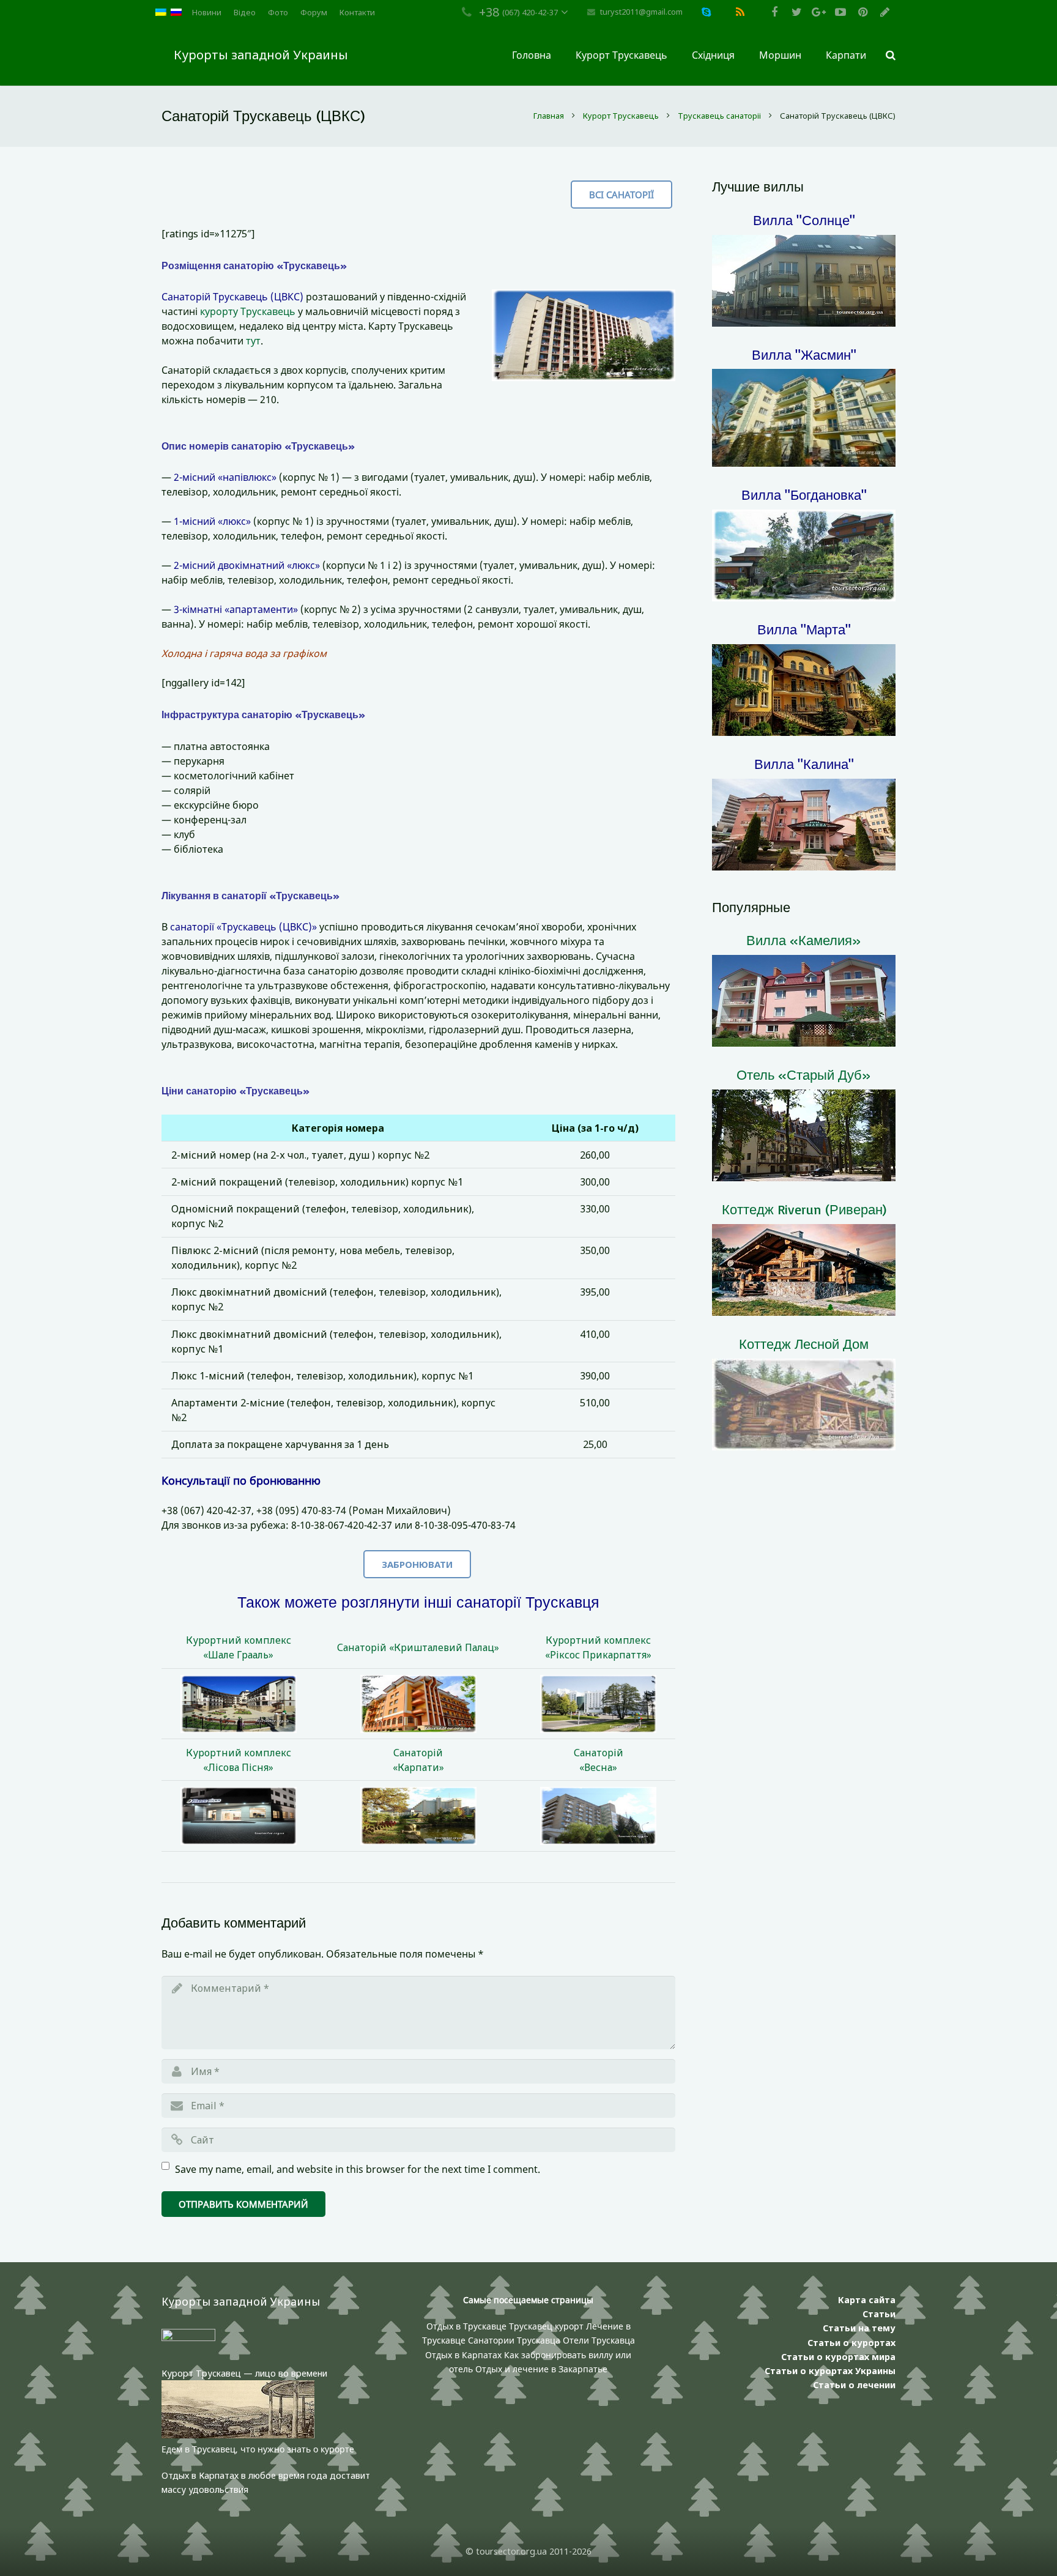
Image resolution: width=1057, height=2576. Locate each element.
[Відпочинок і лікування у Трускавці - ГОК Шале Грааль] (239, 1704)
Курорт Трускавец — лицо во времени (244, 2373)
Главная (549, 116)
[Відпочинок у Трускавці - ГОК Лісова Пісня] (239, 1816)
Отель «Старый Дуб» (804, 1075)
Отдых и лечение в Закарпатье (541, 2369)
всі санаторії (621, 195)
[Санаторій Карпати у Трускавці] (419, 1816)
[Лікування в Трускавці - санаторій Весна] (598, 1816)
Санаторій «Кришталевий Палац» (418, 1647)
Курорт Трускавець (621, 116)
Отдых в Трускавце (466, 2326)
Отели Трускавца (599, 2340)
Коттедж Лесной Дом (804, 1344)
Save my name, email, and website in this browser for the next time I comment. (358, 2169)
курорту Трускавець (248, 311)
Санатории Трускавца (515, 2340)
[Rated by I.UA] (188, 2338)
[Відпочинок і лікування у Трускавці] (419, 1704)
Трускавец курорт (547, 2326)
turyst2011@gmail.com (641, 12)
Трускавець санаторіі (719, 116)
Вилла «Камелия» (804, 940)
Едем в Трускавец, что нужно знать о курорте (258, 2449)
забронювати (417, 1564)
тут (253, 341)
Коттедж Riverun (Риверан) (804, 1209)
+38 (489, 12)
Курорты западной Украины (261, 55)
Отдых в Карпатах (463, 2355)
